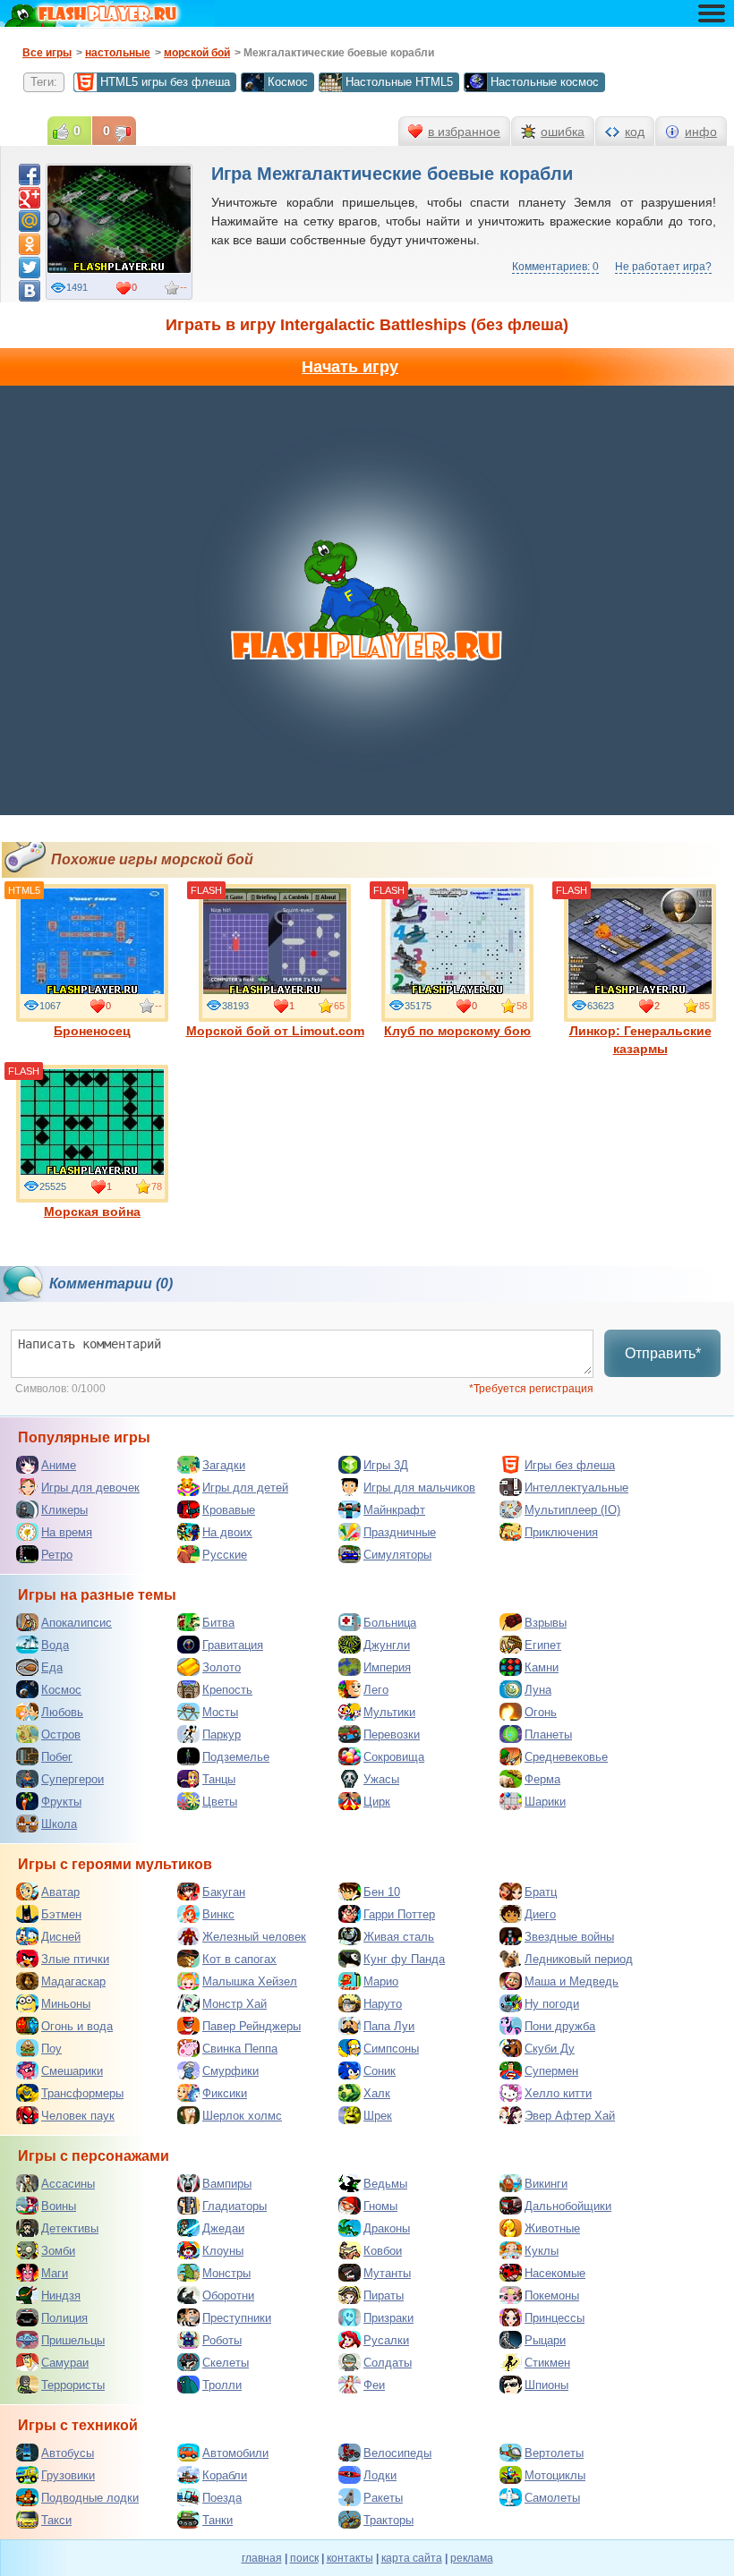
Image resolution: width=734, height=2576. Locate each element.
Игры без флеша (570, 1465)
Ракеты (383, 2498)
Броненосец (92, 1031)
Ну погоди (552, 2004)
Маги (55, 2273)
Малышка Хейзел (250, 1981)
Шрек (378, 2116)
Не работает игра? (663, 267)
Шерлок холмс (242, 2116)
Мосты (220, 1712)
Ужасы (381, 1779)
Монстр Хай (235, 2004)
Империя (387, 1667)
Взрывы (546, 1623)
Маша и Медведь (572, 1981)
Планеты (548, 1734)
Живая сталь (399, 1937)
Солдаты (388, 2363)
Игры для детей (245, 1488)
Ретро (57, 1555)
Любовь (62, 1712)
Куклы (542, 2251)
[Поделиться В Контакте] (30, 291)
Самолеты (552, 2498)
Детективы (70, 2228)
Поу (51, 2049)
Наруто (383, 2004)
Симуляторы (397, 1555)
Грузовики (68, 2475)
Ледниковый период (579, 1959)
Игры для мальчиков (419, 1488)
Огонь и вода (77, 2026)
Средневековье (566, 1757)
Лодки (380, 2475)
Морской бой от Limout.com (275, 1031)
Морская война (92, 1211)
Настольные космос (545, 82)
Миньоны (66, 2004)
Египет (543, 1645)
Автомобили (235, 2453)
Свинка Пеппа (240, 2049)
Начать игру (350, 367)
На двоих (227, 1532)
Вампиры (227, 2184)
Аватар (60, 1892)
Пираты (384, 2295)
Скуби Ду (550, 2049)
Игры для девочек (90, 1488)
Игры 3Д (386, 1465)
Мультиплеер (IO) (572, 1510)
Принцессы (555, 2318)
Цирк (377, 1802)
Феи (374, 2385)
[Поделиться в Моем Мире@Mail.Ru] (30, 221)
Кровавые (229, 1510)
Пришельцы (73, 2340)
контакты (350, 2558)
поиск (304, 2558)
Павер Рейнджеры (252, 2026)
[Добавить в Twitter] (30, 268)
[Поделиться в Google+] (30, 198)
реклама (472, 2558)
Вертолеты (554, 2453)
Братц (541, 1892)
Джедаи (223, 2228)
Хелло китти (558, 2093)
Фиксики (225, 2093)
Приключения (561, 1532)
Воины (59, 2206)
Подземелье (236, 1757)
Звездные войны (569, 1937)
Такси (56, 2520)
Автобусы (68, 2453)
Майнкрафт (394, 1510)
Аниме (59, 1465)
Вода (55, 1645)
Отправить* (663, 1353)
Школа (59, 1824)
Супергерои (73, 1779)
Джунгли (387, 1645)
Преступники (237, 2318)
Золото (222, 1667)
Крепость (227, 1690)
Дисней (61, 1937)
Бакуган (224, 1892)
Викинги (546, 2184)
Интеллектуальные (576, 1488)
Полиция (64, 2318)
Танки (218, 2520)
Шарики (545, 1802)
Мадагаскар (73, 1981)
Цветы (220, 1802)
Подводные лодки (90, 2498)
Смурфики (230, 2071)
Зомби (58, 2251)
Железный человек (254, 1937)
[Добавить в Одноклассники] (30, 244)
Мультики (389, 1712)
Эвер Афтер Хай (570, 2116)
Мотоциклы (555, 2475)
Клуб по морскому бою (457, 1031)
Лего (376, 1690)
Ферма (542, 1779)
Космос (288, 82)
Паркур (222, 1734)
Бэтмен (61, 1914)
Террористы (73, 2385)
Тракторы (388, 2520)
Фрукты (61, 1802)
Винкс (218, 1914)
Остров (61, 1734)
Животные (552, 2228)
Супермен (551, 2071)
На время (67, 1532)
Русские (225, 1555)
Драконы (387, 2228)
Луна (538, 1690)
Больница (390, 1623)
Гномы (380, 2206)
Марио (381, 1981)
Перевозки (392, 1734)
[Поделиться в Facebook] (30, 174)
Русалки (386, 2340)
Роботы (222, 2340)
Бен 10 (382, 1892)
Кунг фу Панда (404, 1959)
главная (262, 2558)
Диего (540, 1914)
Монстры (226, 2273)
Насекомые (555, 2273)
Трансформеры (82, 2093)
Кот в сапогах (239, 1959)
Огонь (541, 1712)
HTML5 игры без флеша (165, 82)
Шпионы (546, 2385)
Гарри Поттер (399, 1914)
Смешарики (72, 2071)
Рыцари (545, 2340)
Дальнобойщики (568, 2206)
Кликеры (64, 1510)
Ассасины (68, 2184)
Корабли (225, 2475)
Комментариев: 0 (555, 267)
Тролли (222, 2385)
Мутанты (387, 2273)
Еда (52, 1667)
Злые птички (75, 1959)
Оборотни (228, 2295)
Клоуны (223, 2251)
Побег (57, 1757)
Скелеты (226, 2363)
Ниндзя (61, 2295)
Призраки (388, 2318)
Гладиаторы (235, 2206)
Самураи (65, 2363)
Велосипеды (397, 2453)
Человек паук (78, 2116)
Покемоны (552, 2295)
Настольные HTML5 (399, 82)
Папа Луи (389, 2026)
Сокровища (394, 1757)
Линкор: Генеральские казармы (640, 1040)
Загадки (224, 1465)
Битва (218, 1623)
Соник (380, 2071)
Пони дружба (560, 2026)
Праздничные (400, 1532)
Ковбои (383, 2251)
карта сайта (412, 2558)
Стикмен (547, 2363)
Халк (377, 2093)
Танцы (219, 1779)
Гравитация (233, 1645)
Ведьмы (385, 2184)
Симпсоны (391, 2049)
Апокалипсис (77, 1623)
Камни (542, 1667)
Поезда (222, 2498)
